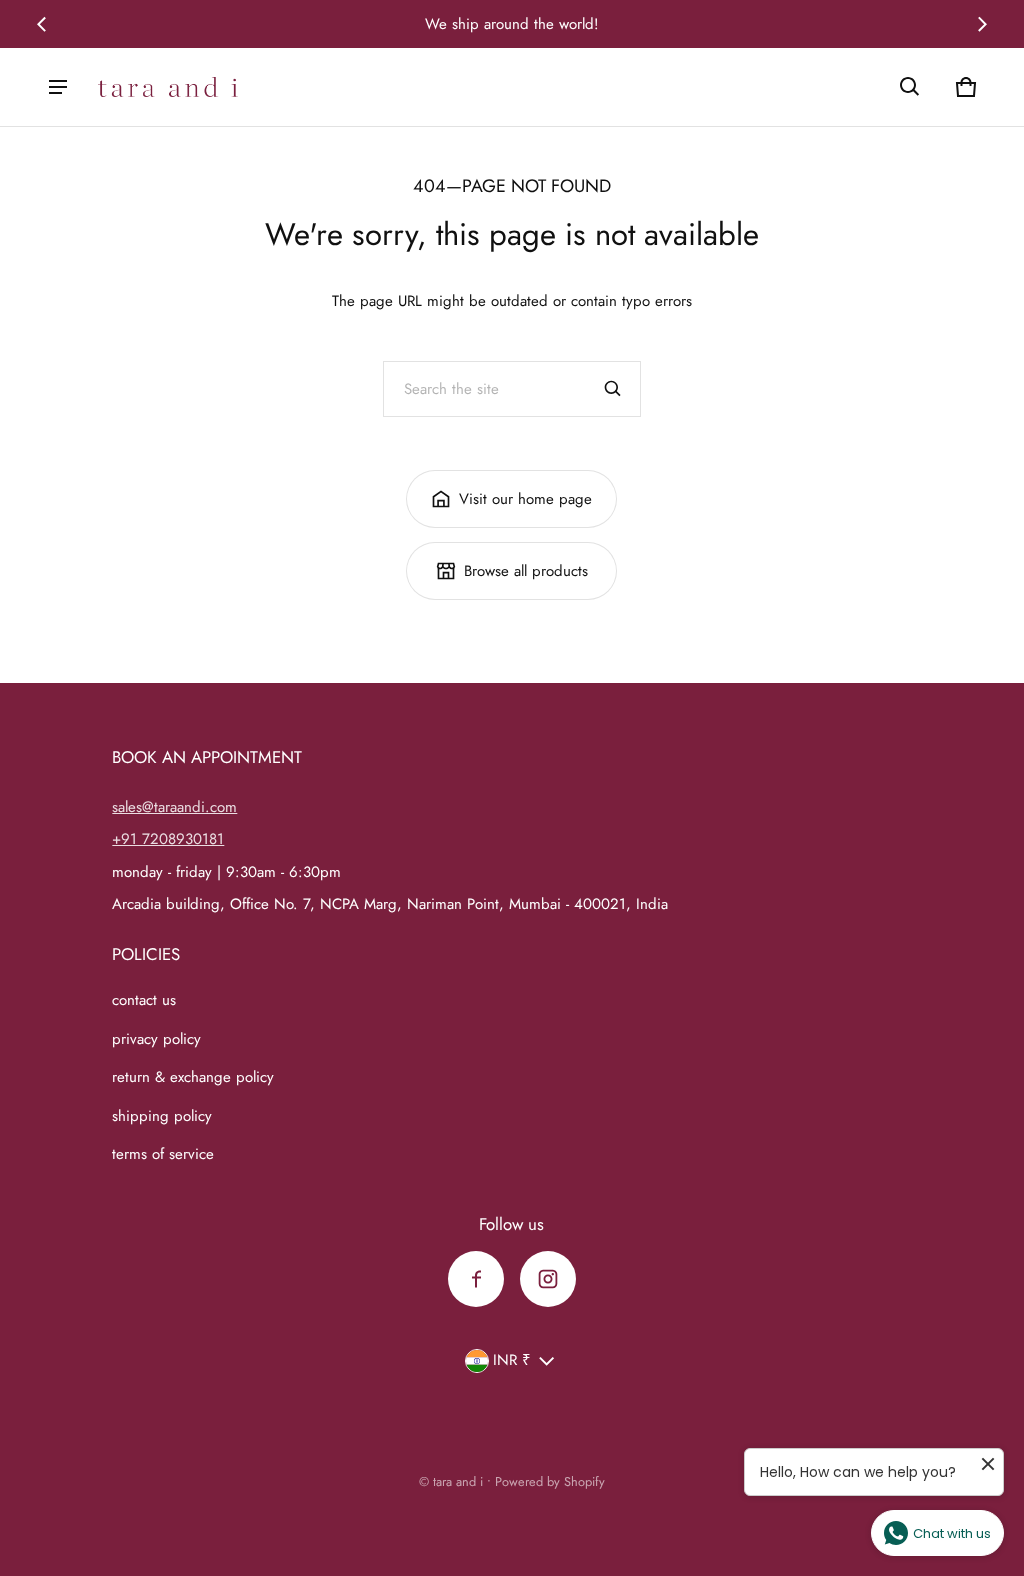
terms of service (163, 1154)
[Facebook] (476, 1279)
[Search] (613, 389)
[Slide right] (982, 24)
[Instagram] (548, 1279)
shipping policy (162, 1116)
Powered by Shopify (550, 1481)
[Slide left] (42, 24)
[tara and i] (168, 87)
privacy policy (156, 1039)
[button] (910, 87)
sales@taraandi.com (174, 807)
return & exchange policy (193, 1077)
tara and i (458, 1481)
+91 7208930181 (168, 839)
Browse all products (526, 571)
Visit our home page (525, 499)
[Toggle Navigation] (58, 87)
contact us (144, 1000)
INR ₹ (512, 1360)
